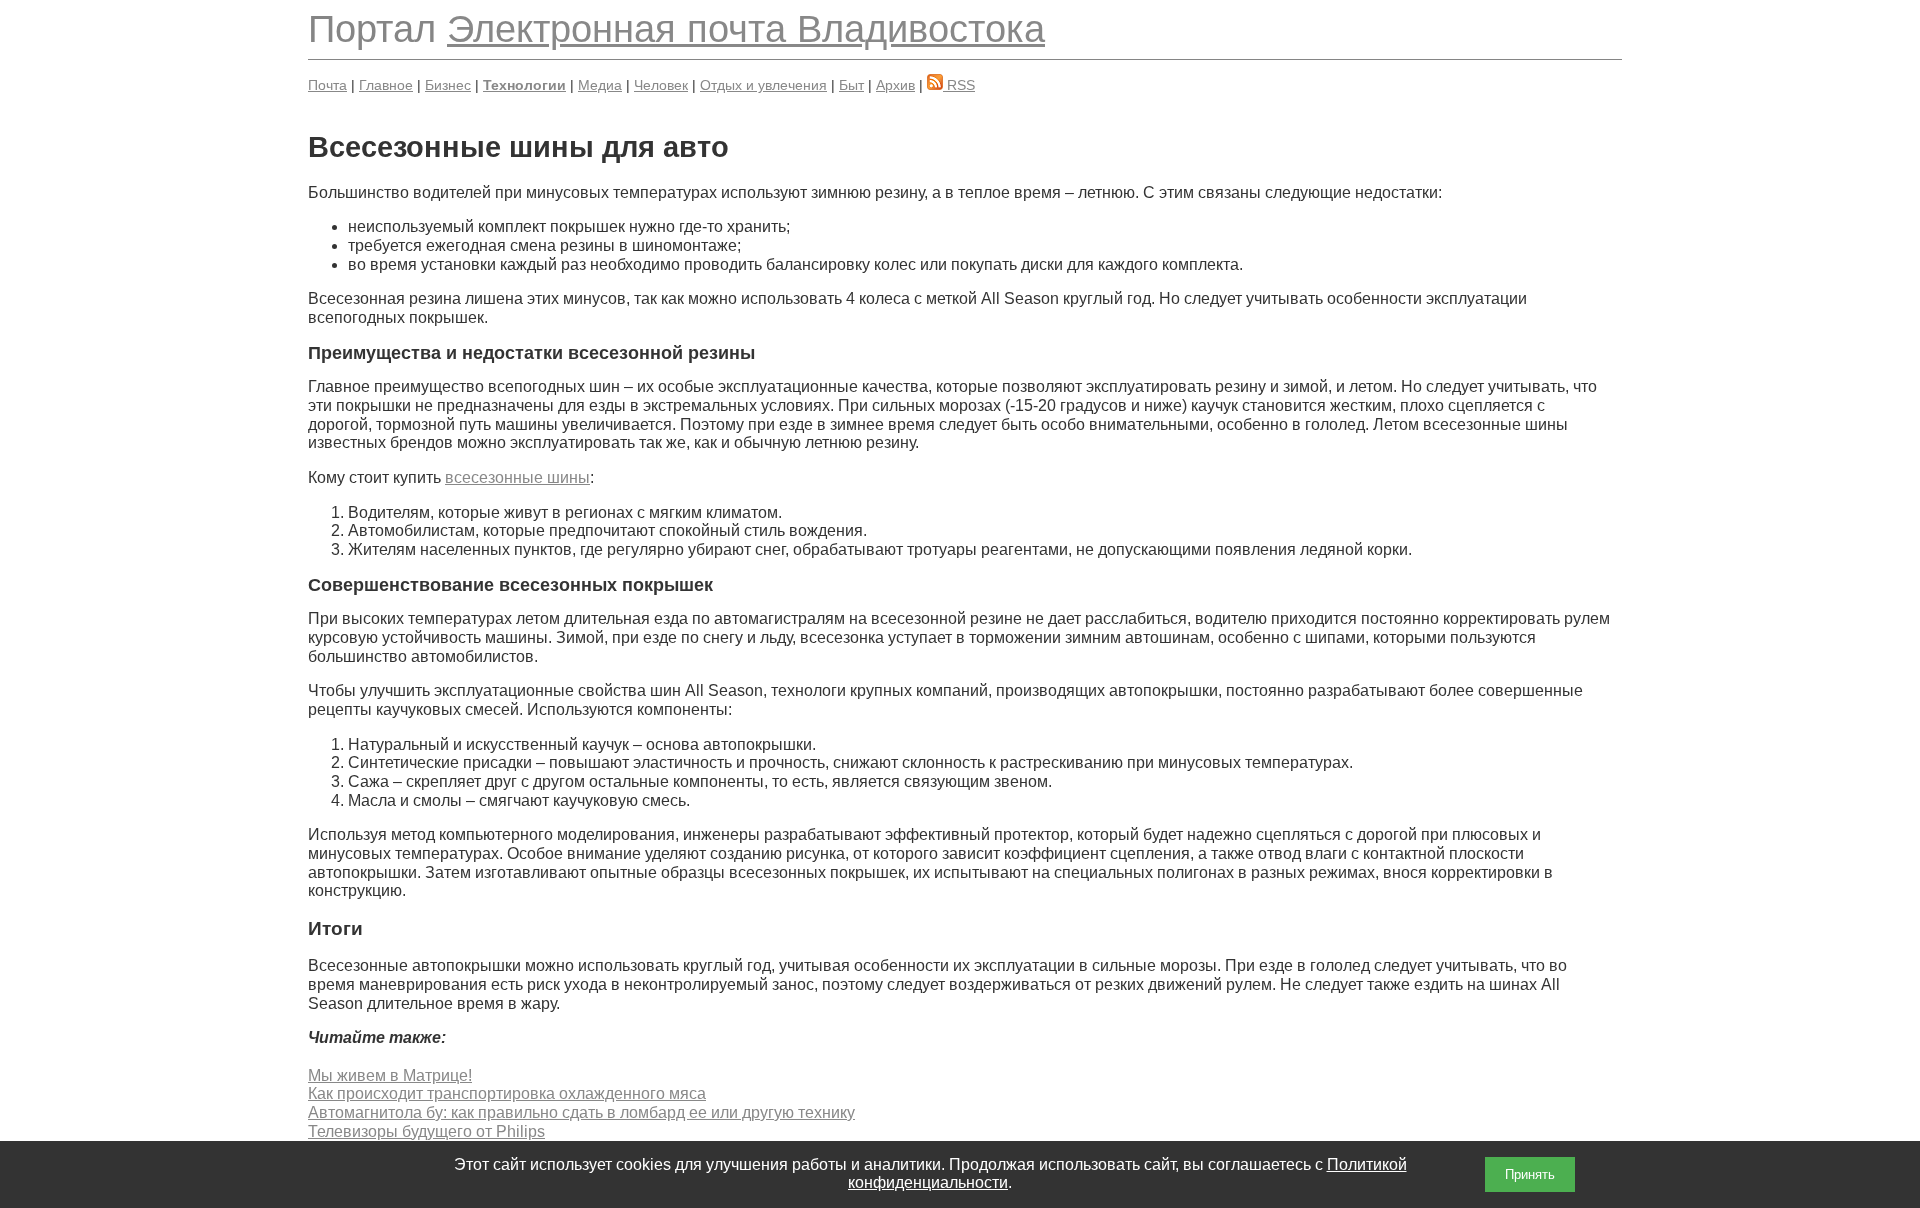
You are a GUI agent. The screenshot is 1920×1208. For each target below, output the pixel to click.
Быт (851, 85)
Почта (327, 85)
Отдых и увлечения (763, 85)
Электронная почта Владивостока (746, 28)
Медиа (600, 85)
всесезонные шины (517, 477)
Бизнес (448, 85)
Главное (386, 85)
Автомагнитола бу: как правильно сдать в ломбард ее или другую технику (581, 1112)
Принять (1530, 1174)
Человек (661, 85)
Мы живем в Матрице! (390, 1075)
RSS (959, 85)
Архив (895, 85)
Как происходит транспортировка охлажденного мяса (507, 1093)
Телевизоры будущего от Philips (426, 1131)
